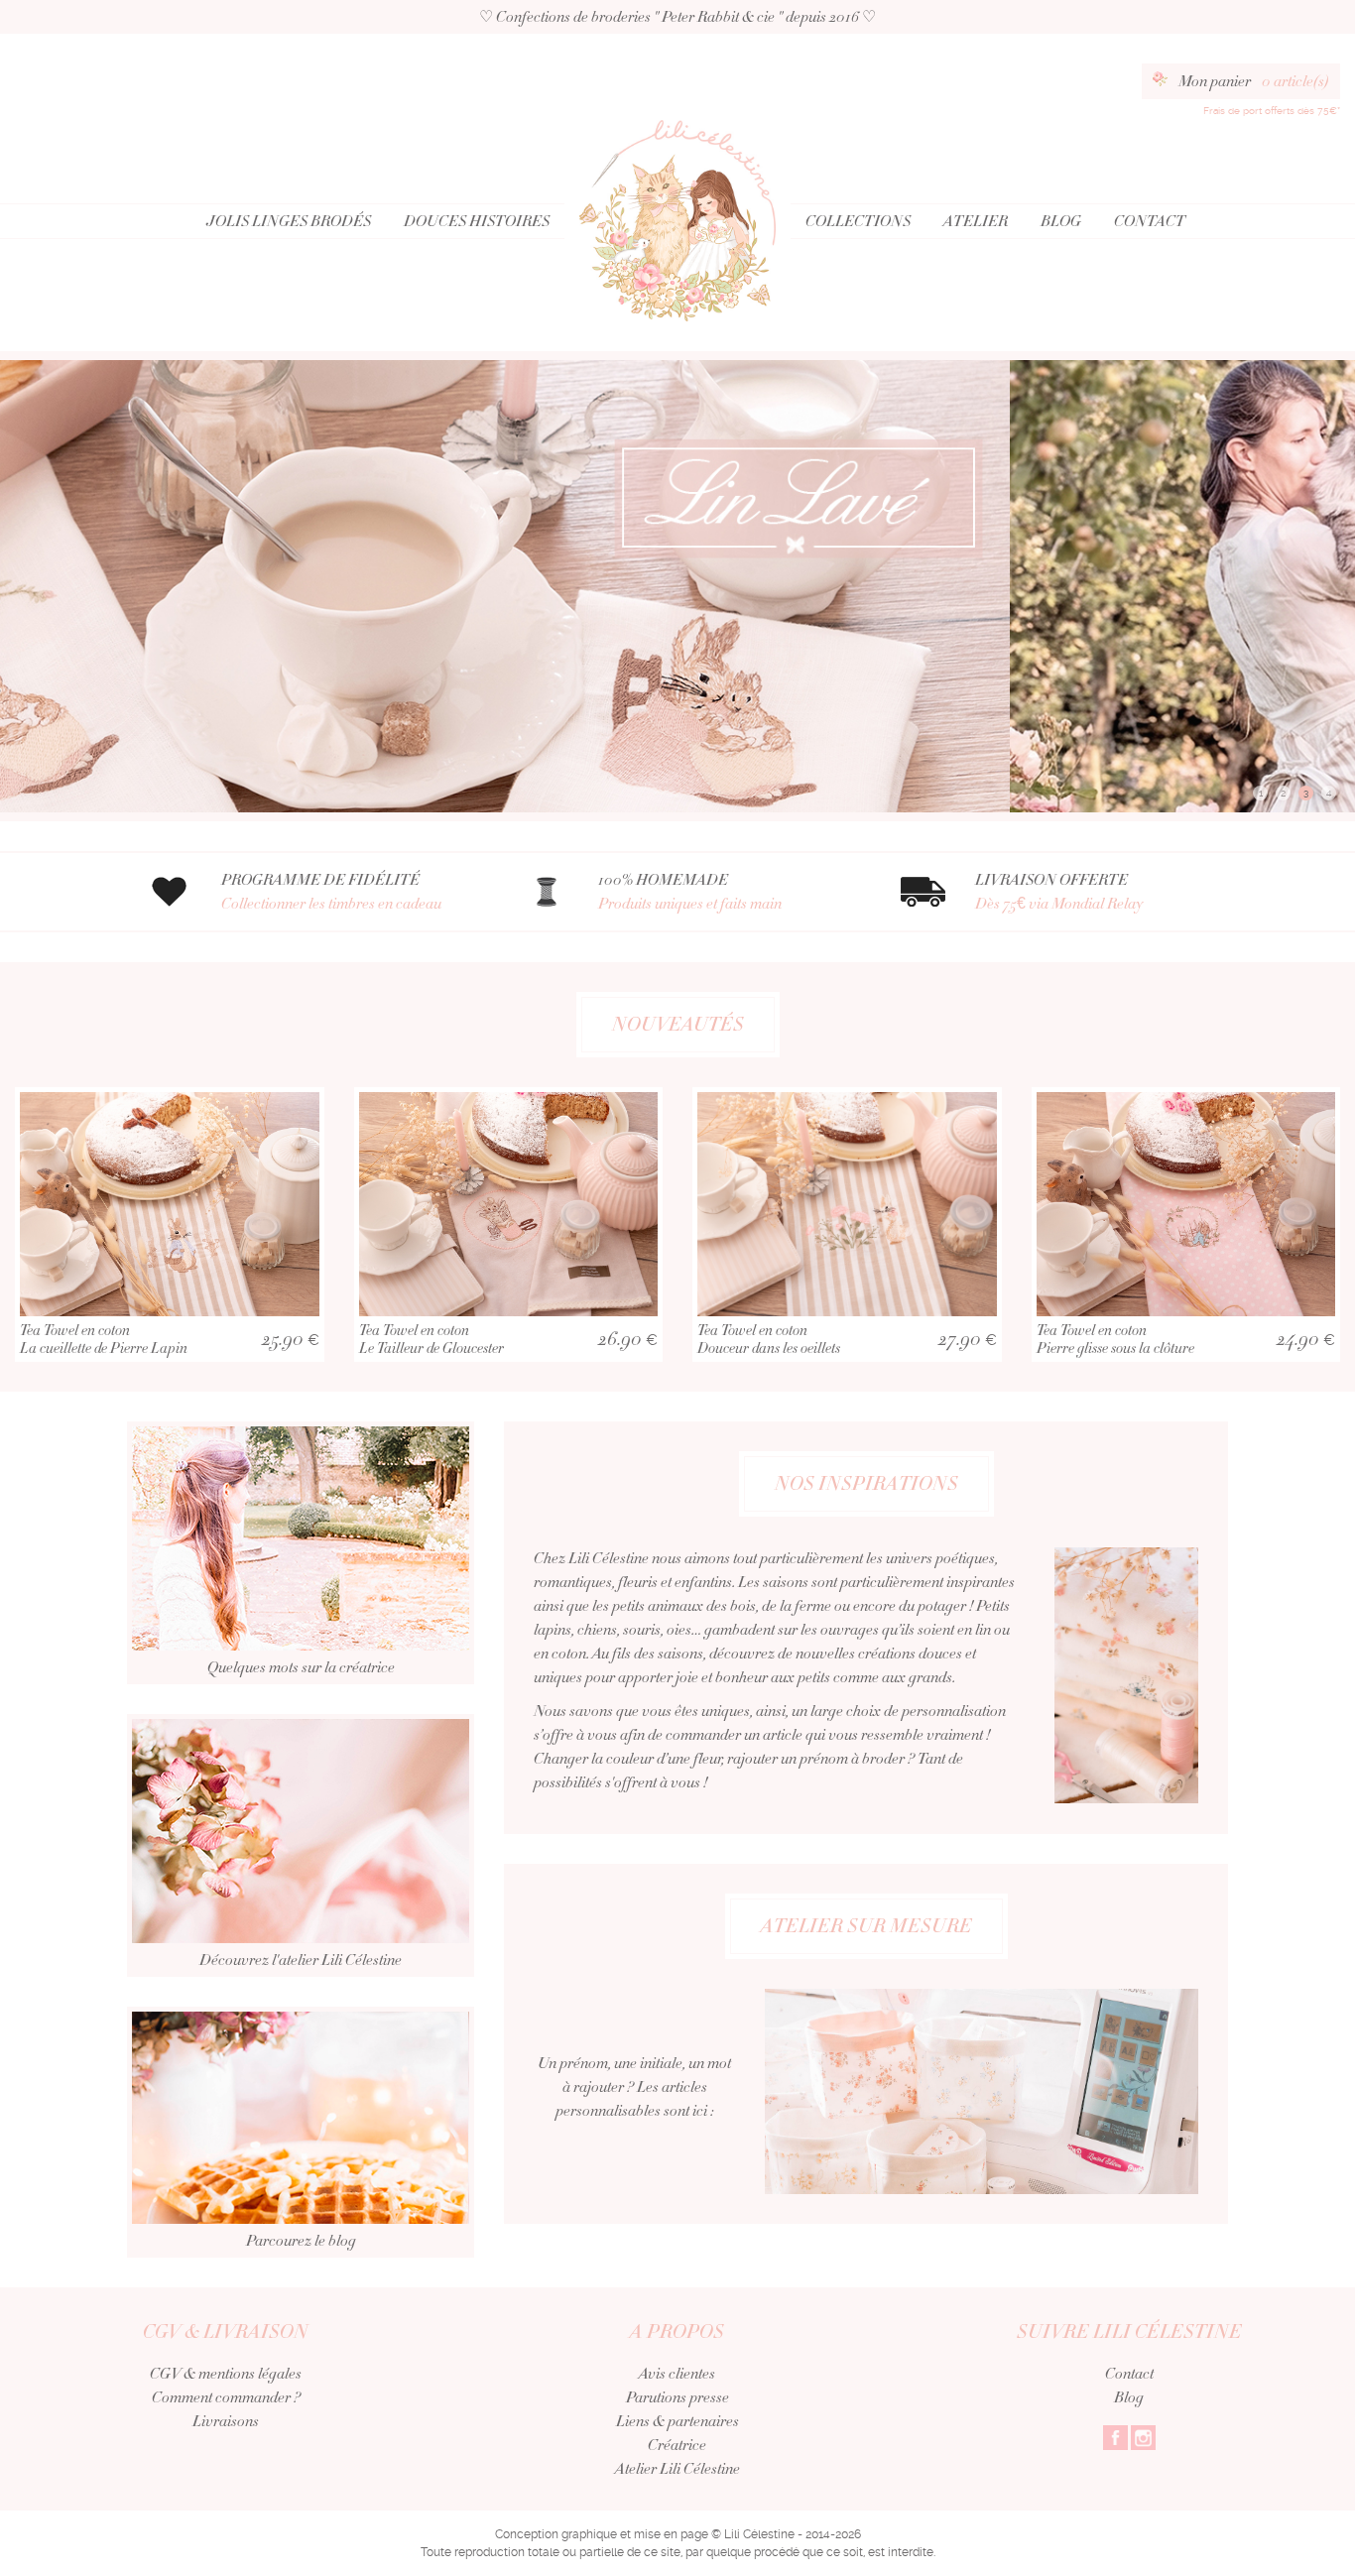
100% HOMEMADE (690, 892)
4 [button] (1329, 793)
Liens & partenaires (677, 2421)
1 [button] (1261, 793)
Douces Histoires (477, 221)
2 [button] (1283, 793)
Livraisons (226, 2421)
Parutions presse (677, 2397)
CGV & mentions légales (226, 2374)
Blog (1061, 221)
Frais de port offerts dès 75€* (1272, 111)
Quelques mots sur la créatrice (301, 1667)
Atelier (976, 221)
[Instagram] (1143, 2436)
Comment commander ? (226, 2397)
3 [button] (1306, 793)
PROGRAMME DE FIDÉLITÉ (331, 892)
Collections (858, 221)
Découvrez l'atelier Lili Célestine (301, 1960)
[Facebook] (1115, 2436)
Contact (1150, 221)
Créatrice (677, 2445)
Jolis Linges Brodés (289, 221)
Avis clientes (677, 2374)
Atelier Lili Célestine (677, 2469)
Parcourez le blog (301, 2241)
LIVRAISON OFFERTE (1059, 892)
